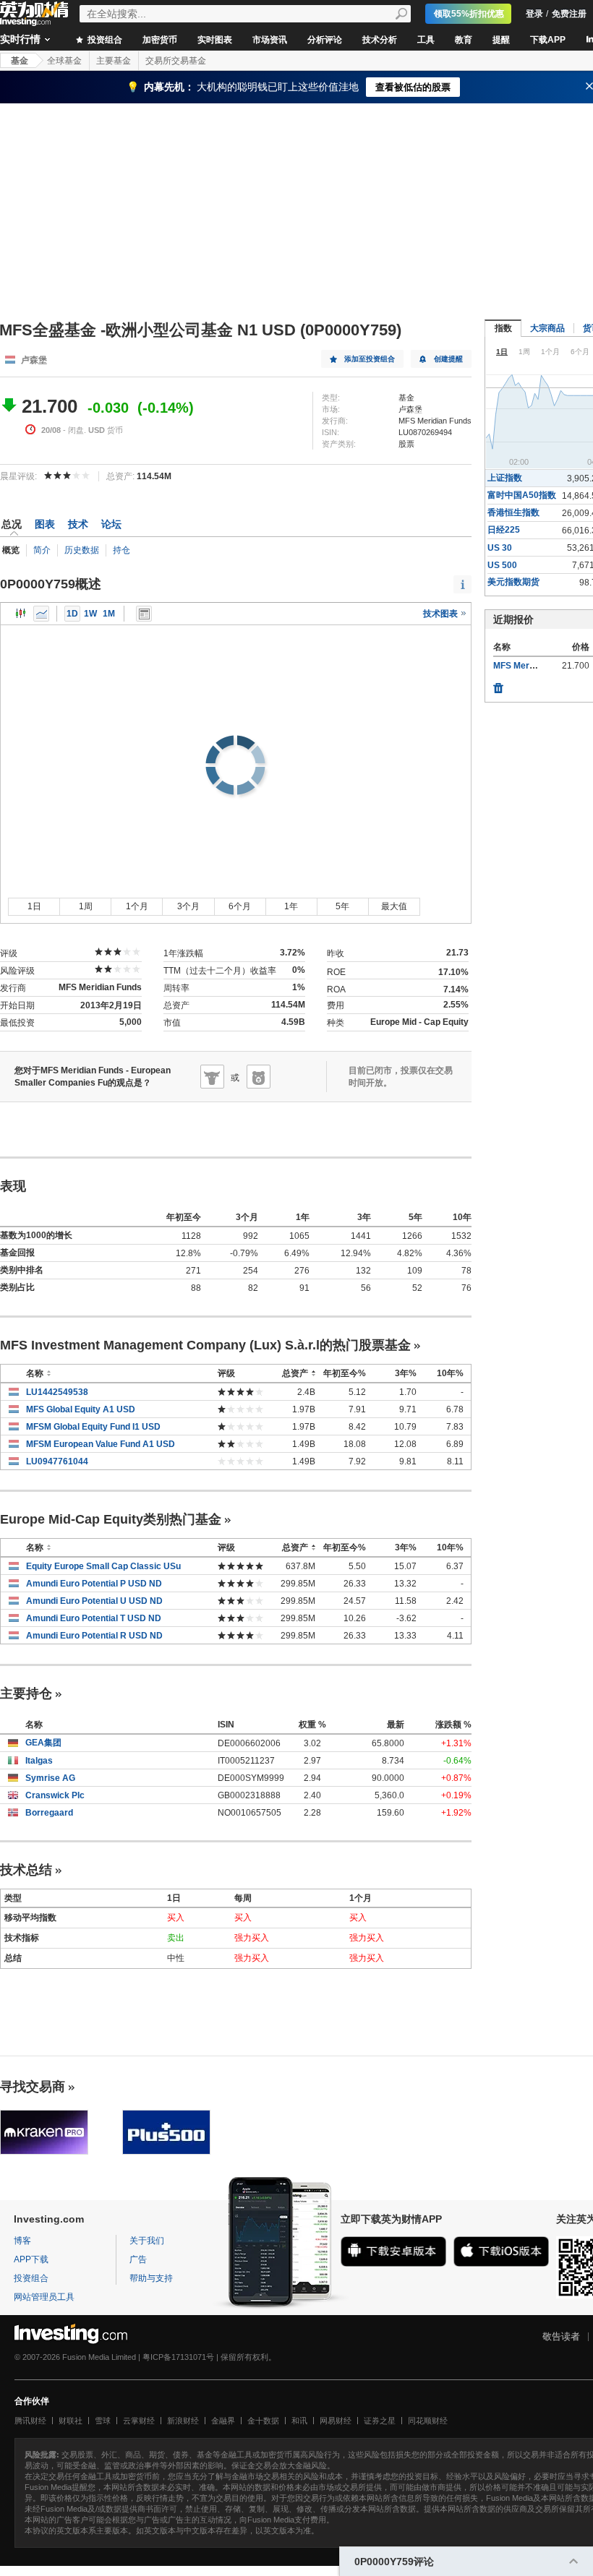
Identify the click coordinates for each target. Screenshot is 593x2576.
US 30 (500, 548)
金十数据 (263, 2421)
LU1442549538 (57, 1392)
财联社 (71, 2421)
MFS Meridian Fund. (533, 666)
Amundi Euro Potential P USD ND (94, 1584)
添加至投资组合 (370, 359)
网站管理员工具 (44, 2297)
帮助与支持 (151, 2278)
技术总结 (26, 1870)
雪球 (103, 2421)
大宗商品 (547, 328)
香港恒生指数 (513, 512)
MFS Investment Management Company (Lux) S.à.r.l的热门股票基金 (205, 1345)
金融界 (223, 2421)
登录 (534, 14)
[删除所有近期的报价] (498, 684)
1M (109, 614)
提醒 (501, 40)
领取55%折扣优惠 (469, 14)
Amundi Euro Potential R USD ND (94, 1636)
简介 (42, 550)
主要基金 (114, 61)
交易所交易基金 (176, 61)
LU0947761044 (57, 1461)
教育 (464, 40)
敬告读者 (561, 2336)
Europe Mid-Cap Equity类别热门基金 (111, 1519)
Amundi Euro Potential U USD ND (94, 1601)
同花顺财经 (428, 2421)
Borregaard (49, 1813)
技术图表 (441, 614)
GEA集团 (43, 1743)
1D (72, 614)
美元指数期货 (513, 582)
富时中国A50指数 (522, 495)
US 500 (502, 565)
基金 (20, 61)
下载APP (548, 40)
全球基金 (64, 61)
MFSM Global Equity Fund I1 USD (93, 1427)
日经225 (504, 530)
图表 (45, 524)
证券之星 (380, 2421)
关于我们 (147, 2241)
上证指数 (505, 478)
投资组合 (104, 40)
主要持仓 (26, 1693)
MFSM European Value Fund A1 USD (101, 1444)
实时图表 (215, 40)
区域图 (41, 614)
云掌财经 (139, 2421)
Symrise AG (50, 1778)
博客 (22, 2241)
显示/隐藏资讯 (144, 614)
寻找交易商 (33, 2087)
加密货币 (160, 40)
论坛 (111, 524)
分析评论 (325, 40)
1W (90, 614)
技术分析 (380, 40)
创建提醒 (448, 359)
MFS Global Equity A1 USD (81, 1409)
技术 (78, 524)
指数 (503, 328)
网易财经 (336, 2421)
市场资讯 (270, 40)
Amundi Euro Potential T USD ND (94, 1618)
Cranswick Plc (55, 1795)
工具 (426, 40)
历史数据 (82, 550)
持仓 (121, 550)
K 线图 (21, 614)
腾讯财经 (30, 2421)
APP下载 (31, 2259)
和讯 (299, 2421)
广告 (138, 2259)
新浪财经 (183, 2421)
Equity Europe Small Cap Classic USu (103, 1566)
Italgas (39, 1761)
